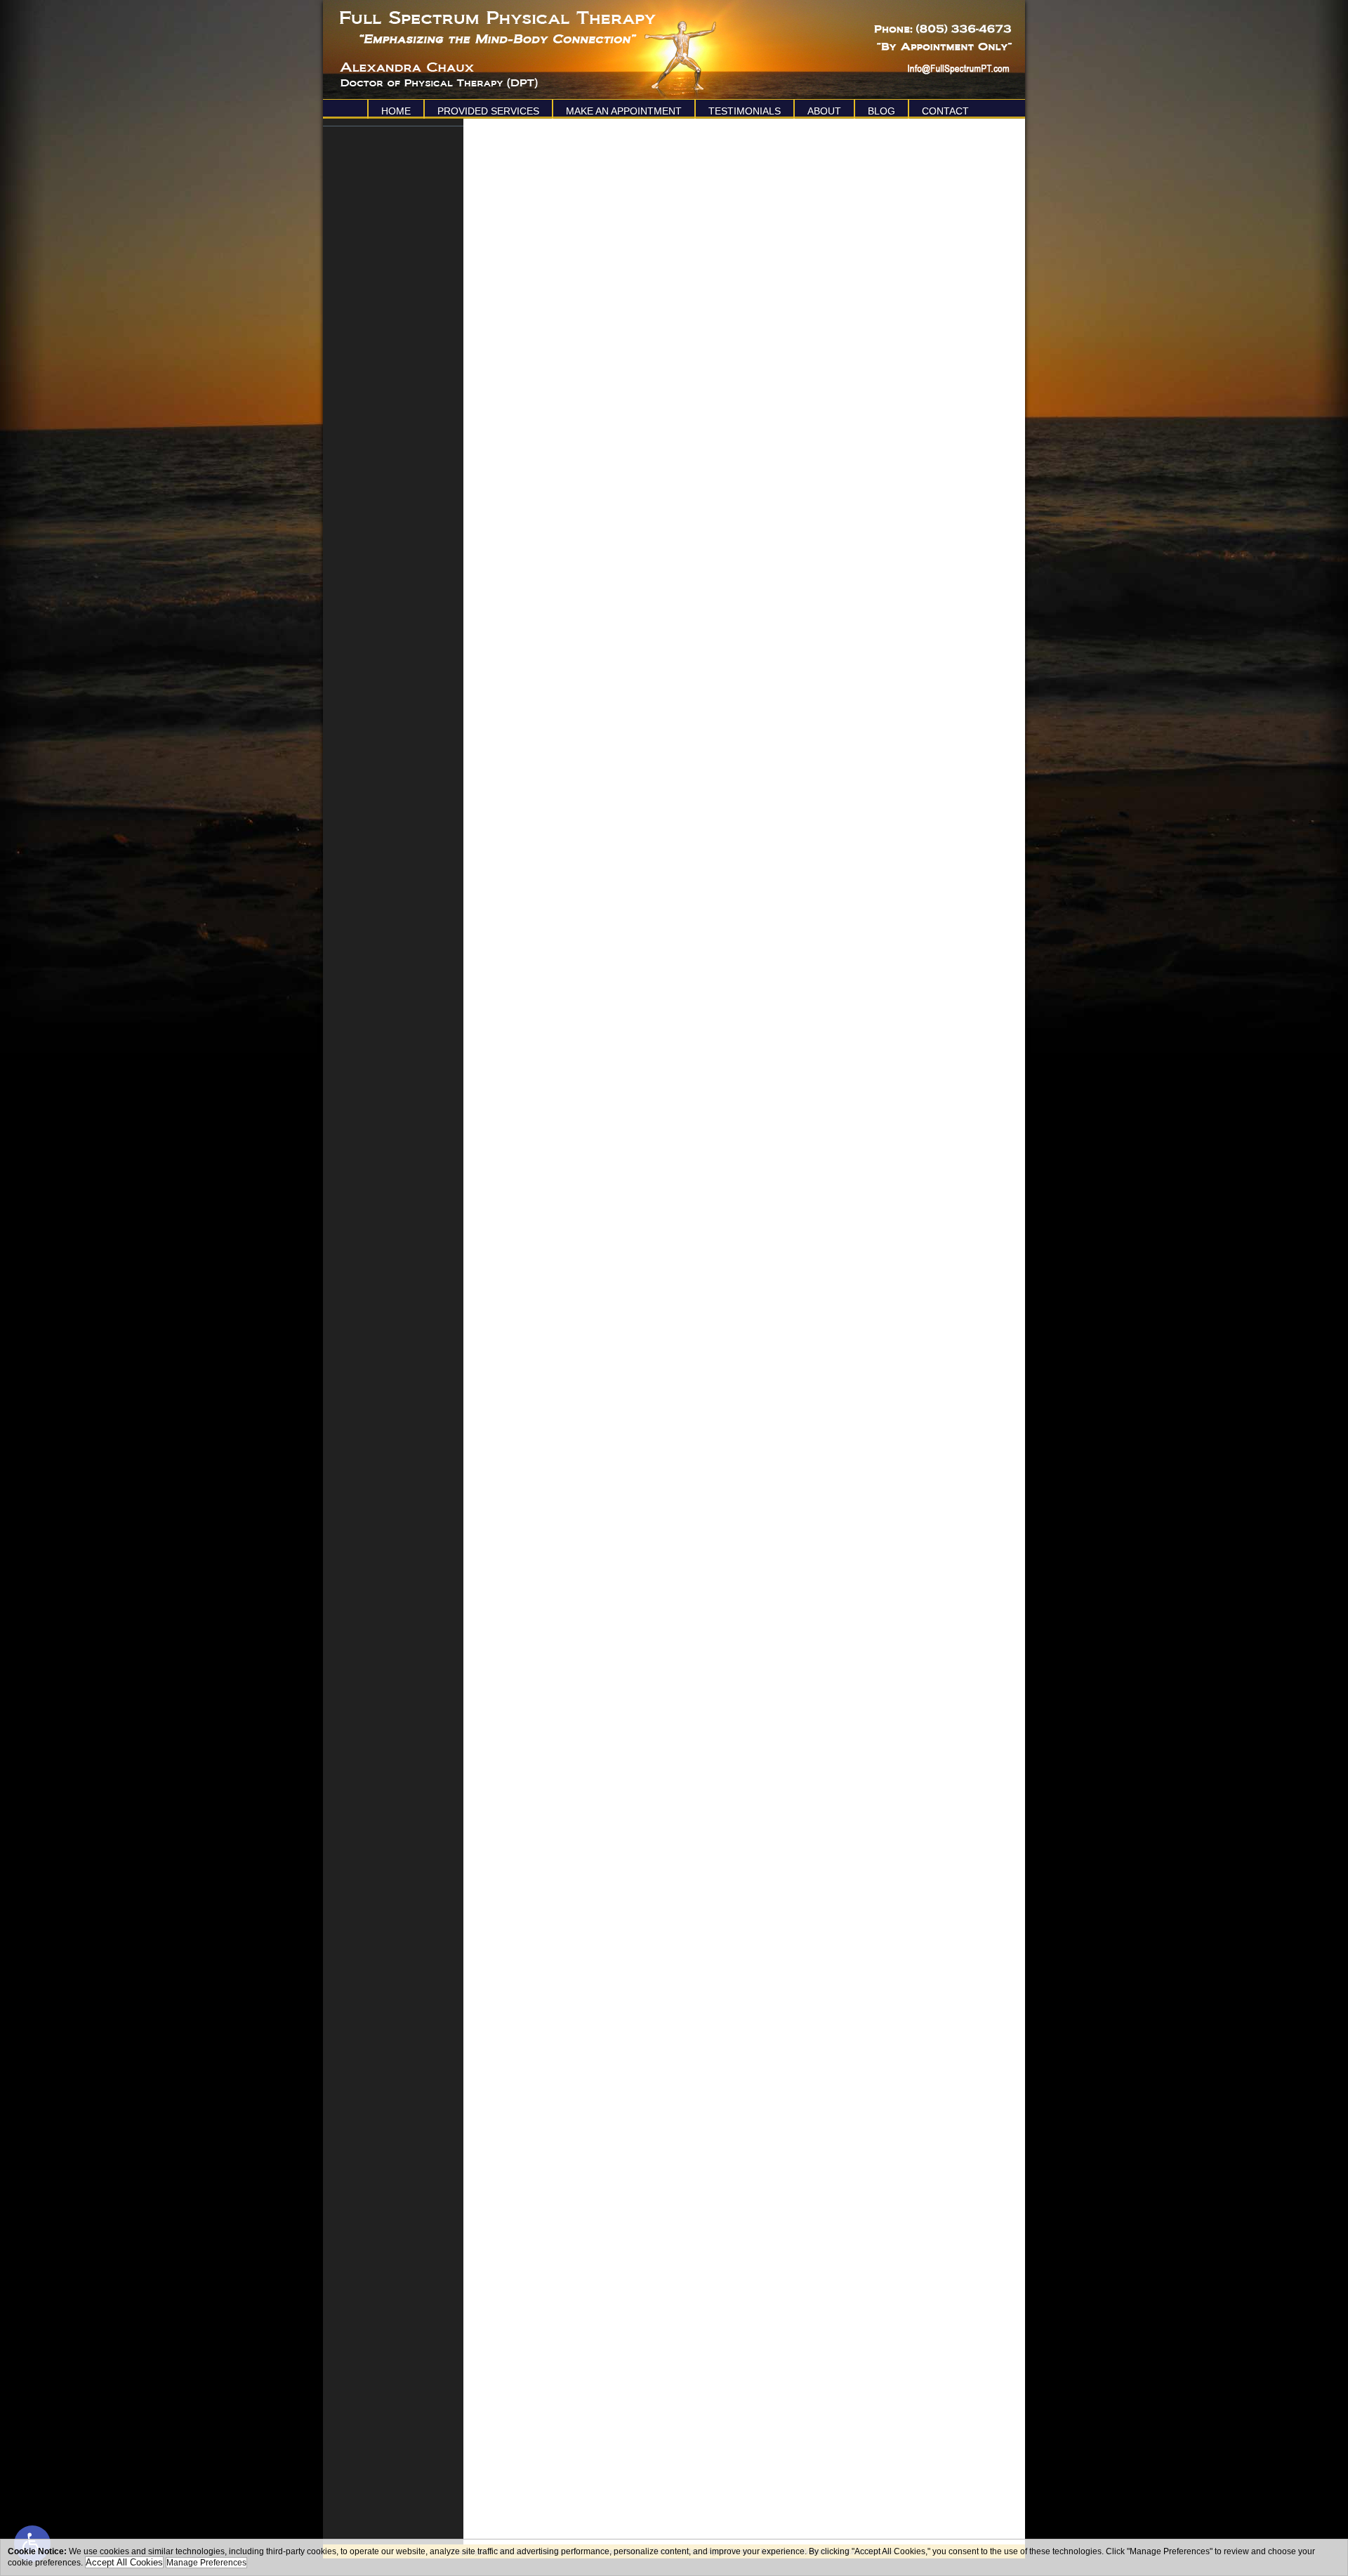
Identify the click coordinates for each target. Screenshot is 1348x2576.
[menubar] (674, 109)
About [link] (824, 111)
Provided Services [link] (488, 111)
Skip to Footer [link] (70, 32)
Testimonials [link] (745, 111)
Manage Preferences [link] (206, 2563)
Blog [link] (881, 111)
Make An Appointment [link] (624, 111)
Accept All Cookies (124, 2562)
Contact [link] (945, 111)
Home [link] (396, 111)
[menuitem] (395, 109)
